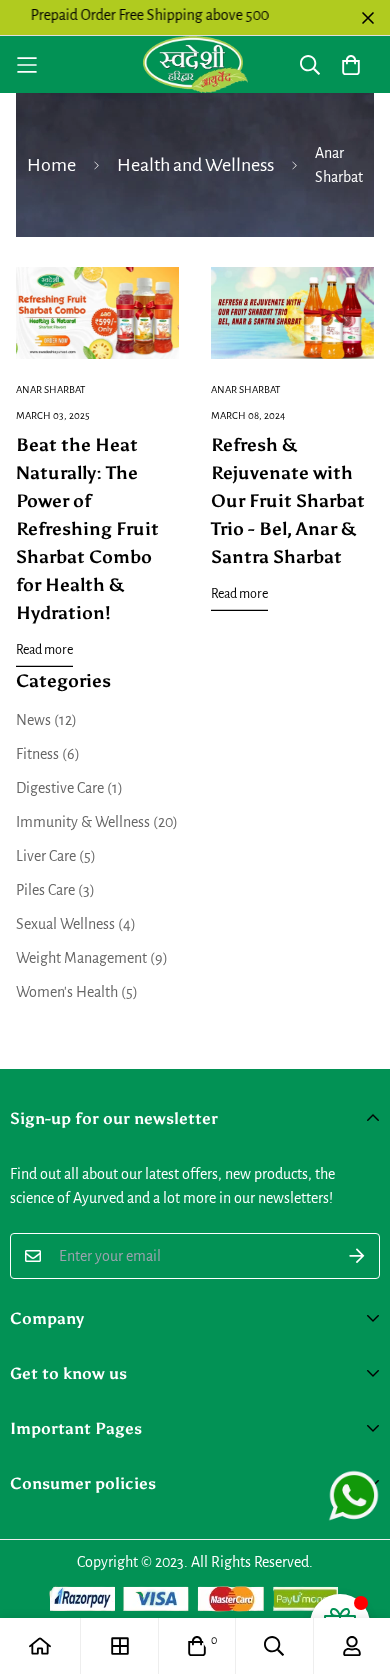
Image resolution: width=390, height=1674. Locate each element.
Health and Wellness (195, 165)
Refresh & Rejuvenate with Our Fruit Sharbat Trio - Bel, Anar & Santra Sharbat (288, 501)
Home (51, 165)
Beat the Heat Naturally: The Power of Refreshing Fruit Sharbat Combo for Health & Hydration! (87, 529)
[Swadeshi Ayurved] (195, 64)
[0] (197, 1646)
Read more (44, 650)
